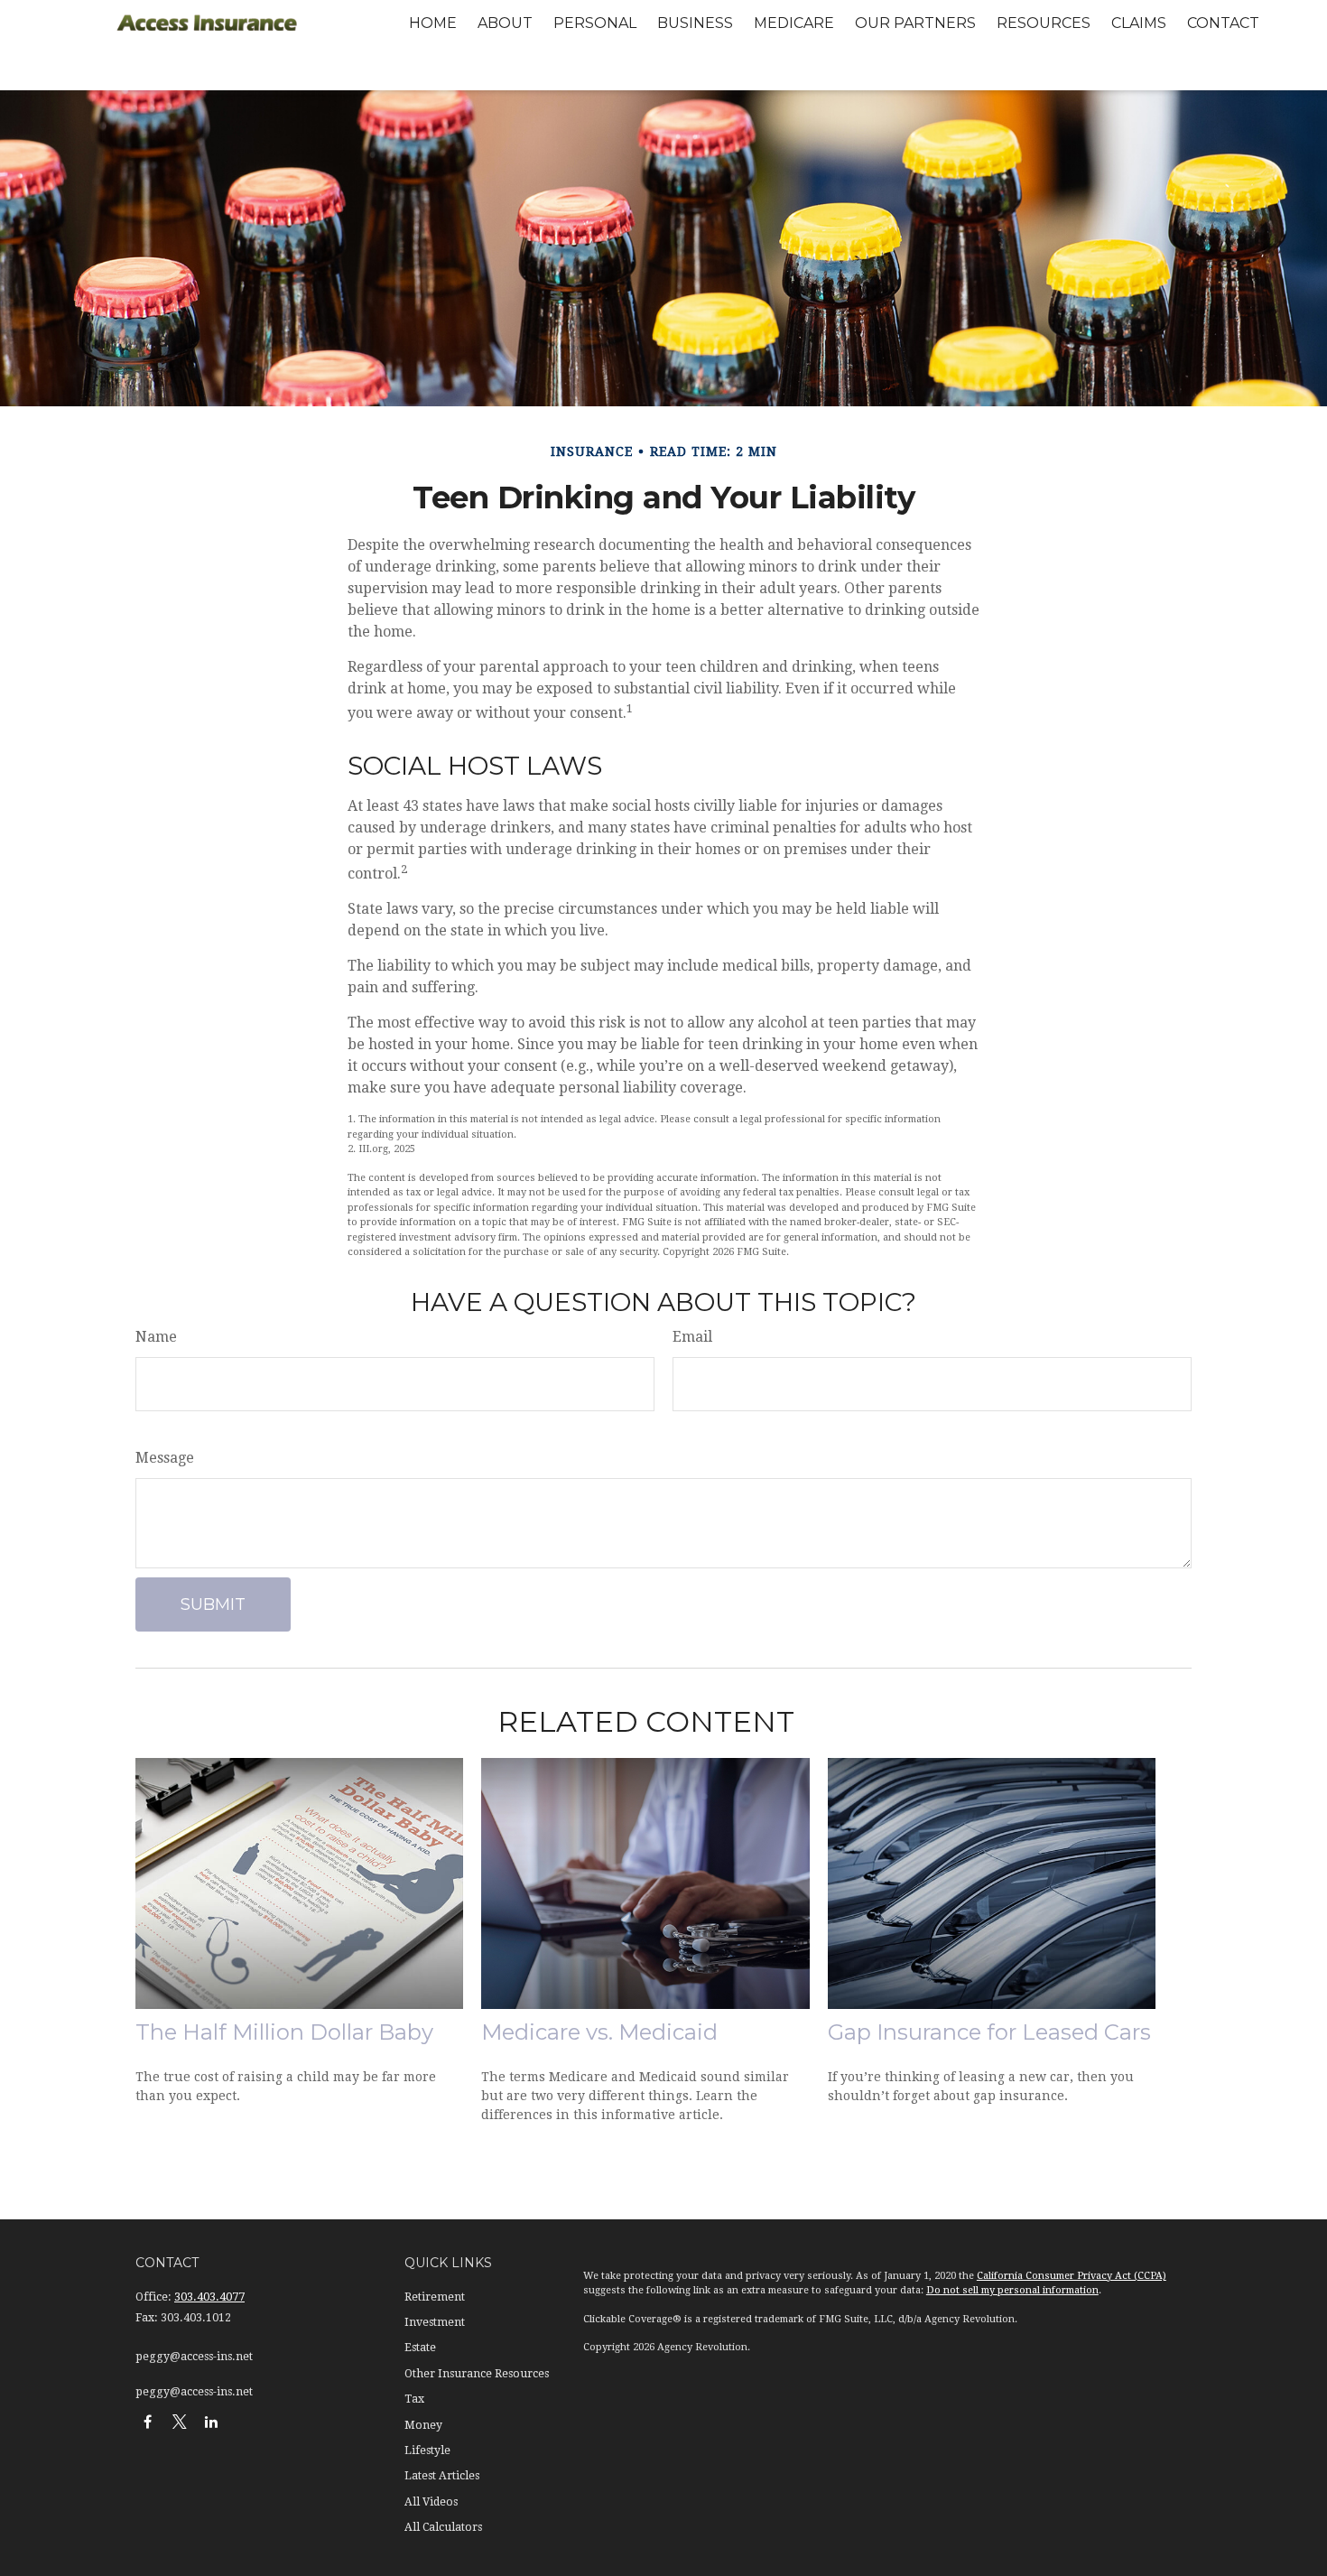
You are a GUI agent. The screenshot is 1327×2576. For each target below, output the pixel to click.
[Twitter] (179, 2421)
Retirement (435, 2297)
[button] (433, 23)
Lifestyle (427, 2450)
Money (423, 2425)
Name (156, 1337)
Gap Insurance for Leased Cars (989, 2032)
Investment (435, 2322)
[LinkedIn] (211, 2421)
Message (165, 1458)
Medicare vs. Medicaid (599, 2032)
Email (692, 1337)
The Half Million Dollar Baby (284, 2032)
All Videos (431, 2502)
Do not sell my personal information (1012, 2290)
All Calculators (443, 2527)
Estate (420, 2348)
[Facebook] (148, 2421)
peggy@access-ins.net (194, 2357)
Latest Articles (442, 2476)
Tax (414, 2399)
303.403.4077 (209, 2297)
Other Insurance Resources (477, 2374)
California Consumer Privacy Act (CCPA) (1072, 2276)
